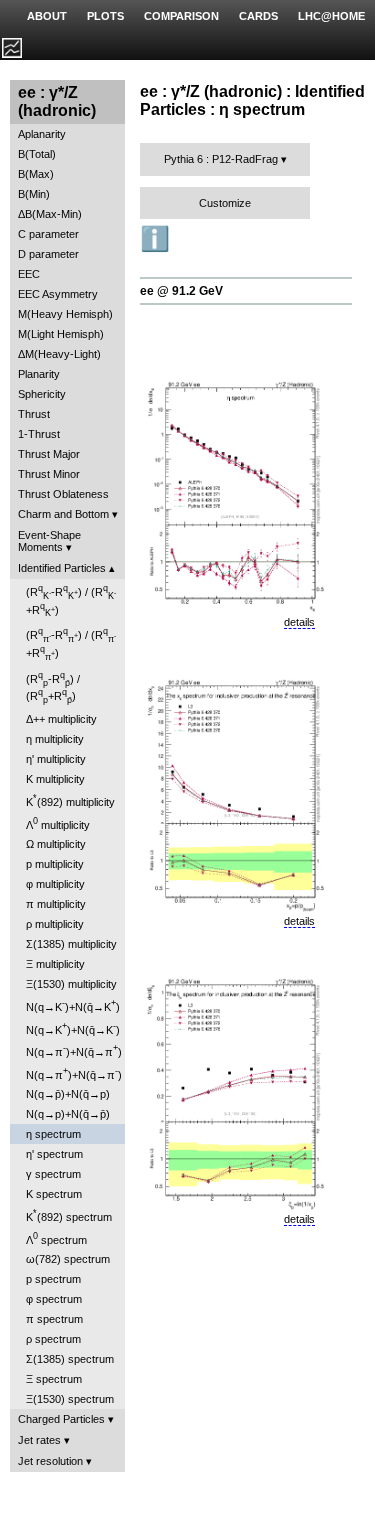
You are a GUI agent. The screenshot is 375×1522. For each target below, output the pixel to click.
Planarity (39, 374)
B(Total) (37, 154)
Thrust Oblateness (63, 494)
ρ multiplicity (55, 924)
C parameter (48, 234)
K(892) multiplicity (70, 800)
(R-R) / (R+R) (71, 600)
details (299, 622)
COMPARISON (181, 16)
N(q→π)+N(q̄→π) (74, 1050)
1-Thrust (39, 434)
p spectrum (53, 1279)
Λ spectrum (56, 1238)
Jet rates (39, 1440)
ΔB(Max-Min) (50, 214)
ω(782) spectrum (68, 1259)
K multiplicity (55, 779)
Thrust (34, 414)
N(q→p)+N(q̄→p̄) (68, 1114)
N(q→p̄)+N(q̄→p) (68, 1094)
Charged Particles (61, 1419)
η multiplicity (55, 739)
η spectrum (53, 1134)
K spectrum (54, 1194)
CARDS (258, 16)
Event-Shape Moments (49, 541)
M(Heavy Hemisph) (65, 314)
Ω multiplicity (56, 844)
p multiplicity (55, 864)
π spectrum (54, 1319)
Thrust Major (49, 454)
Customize (225, 203)
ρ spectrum (53, 1339)
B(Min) (34, 194)
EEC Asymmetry (58, 294)
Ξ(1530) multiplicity (71, 984)
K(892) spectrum (69, 1215)
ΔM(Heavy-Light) (59, 354)
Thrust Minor (49, 474)
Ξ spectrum (54, 1379)
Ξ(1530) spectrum (70, 1399)
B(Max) (36, 174)
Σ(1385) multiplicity (71, 944)
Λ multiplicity (58, 823)
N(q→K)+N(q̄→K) (73, 1005)
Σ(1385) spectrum (70, 1359)
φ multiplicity (55, 884)
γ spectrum (53, 1174)
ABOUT (47, 16)
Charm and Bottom (63, 514)
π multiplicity (56, 904)
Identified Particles (62, 568)
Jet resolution (50, 1461)
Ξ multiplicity (55, 964)
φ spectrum (54, 1299)
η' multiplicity (56, 759)
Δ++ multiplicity (61, 719)
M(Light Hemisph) (61, 334)
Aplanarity (42, 134)
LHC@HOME (331, 16)
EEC (29, 274)
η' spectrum (54, 1154)
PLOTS (105, 16)
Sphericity (42, 394)
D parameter (48, 254)
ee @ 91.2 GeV (181, 291)
